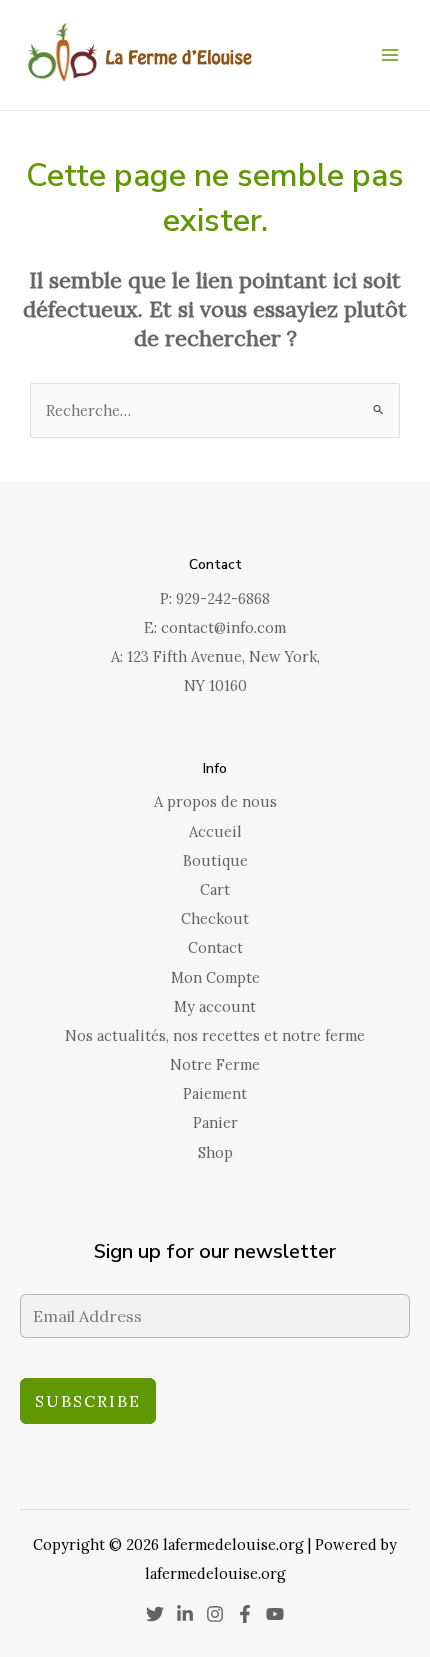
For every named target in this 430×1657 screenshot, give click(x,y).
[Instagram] (215, 1614)
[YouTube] (275, 1614)
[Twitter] (155, 1614)
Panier (215, 1122)
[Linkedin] (185, 1614)
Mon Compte (215, 977)
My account (215, 1006)
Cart (215, 889)
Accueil (215, 831)
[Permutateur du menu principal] (390, 55)
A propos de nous (215, 801)
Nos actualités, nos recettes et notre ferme (215, 1035)
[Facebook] (245, 1614)
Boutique (215, 860)
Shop (215, 1152)
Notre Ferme (215, 1064)
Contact (215, 947)
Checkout (215, 918)
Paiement (215, 1093)
